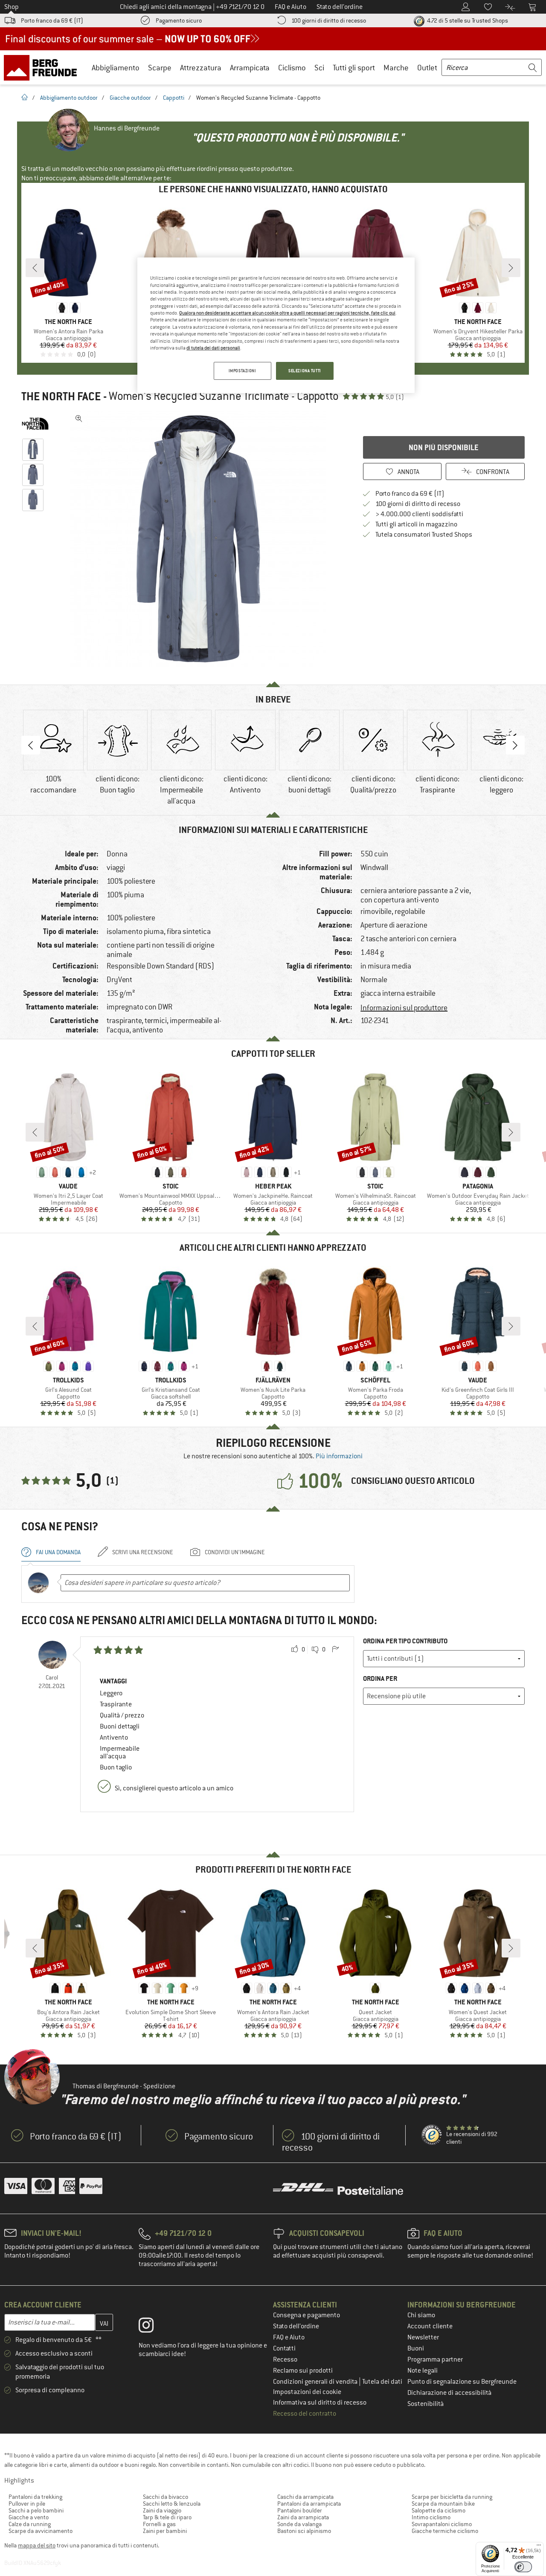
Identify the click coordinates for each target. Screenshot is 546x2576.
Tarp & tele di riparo (167, 2517)
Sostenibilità (425, 2404)
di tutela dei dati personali (213, 348)
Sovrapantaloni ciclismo (442, 2524)
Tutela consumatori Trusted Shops (424, 535)
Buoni (416, 2348)
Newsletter (423, 2337)
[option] (201, 539)
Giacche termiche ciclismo (445, 2531)
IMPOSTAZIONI (243, 371)
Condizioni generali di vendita (316, 2382)
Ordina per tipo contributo (405, 1641)
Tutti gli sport (354, 68)
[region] (276, 325)
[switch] (523, 2567)
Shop (12, 7)
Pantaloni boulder (300, 2510)
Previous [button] (31, 745)
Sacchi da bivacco (166, 2497)
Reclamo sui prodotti (303, 2371)
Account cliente (430, 2326)
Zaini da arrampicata (303, 2517)
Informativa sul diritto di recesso (320, 2403)
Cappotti (174, 98)
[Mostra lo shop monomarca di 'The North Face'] (35, 424)
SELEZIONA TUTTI (305, 371)
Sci (319, 68)
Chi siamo (421, 2315)
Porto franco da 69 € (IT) (52, 20)
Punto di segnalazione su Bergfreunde (462, 2382)
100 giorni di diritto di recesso (329, 20)
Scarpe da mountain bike (443, 2504)
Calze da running (30, 2524)
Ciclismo (292, 68)
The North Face (61, 396)
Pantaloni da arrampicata (309, 2504)
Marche (396, 68)
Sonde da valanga (299, 2524)
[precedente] (35, 268)
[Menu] (539, 2547)
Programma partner (435, 2359)
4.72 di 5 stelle (467, 20)
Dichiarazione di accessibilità (449, 2393)
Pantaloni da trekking (35, 2497)
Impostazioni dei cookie (307, 2392)
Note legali (423, 2371)
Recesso (285, 2359)
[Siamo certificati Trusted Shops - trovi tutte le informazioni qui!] (432, 2135)
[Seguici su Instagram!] (152, 2327)
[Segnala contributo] (335, 1650)
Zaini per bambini (165, 2531)
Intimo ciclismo (431, 2517)
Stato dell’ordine (296, 2326)
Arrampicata (250, 68)
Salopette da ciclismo (439, 2510)
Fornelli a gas (159, 2524)
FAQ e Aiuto (289, 2337)
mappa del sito (37, 2545)
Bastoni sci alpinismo (304, 2531)
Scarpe (160, 68)
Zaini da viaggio (162, 2510)
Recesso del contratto (305, 2414)
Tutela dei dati (382, 2382)
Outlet (427, 68)
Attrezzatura (201, 68)
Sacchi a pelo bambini (36, 2510)
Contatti (284, 2348)
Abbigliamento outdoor (69, 98)
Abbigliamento (116, 68)
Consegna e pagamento (306, 2315)
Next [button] (515, 745)
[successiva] (511, 268)
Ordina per (380, 1678)
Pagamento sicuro (179, 20)
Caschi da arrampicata (305, 2497)
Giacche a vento (29, 2517)
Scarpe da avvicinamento (41, 2531)
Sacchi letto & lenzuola (172, 2504)
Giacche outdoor (130, 98)
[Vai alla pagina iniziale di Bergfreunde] (43, 67)
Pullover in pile (27, 2504)
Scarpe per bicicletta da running (452, 2497)
